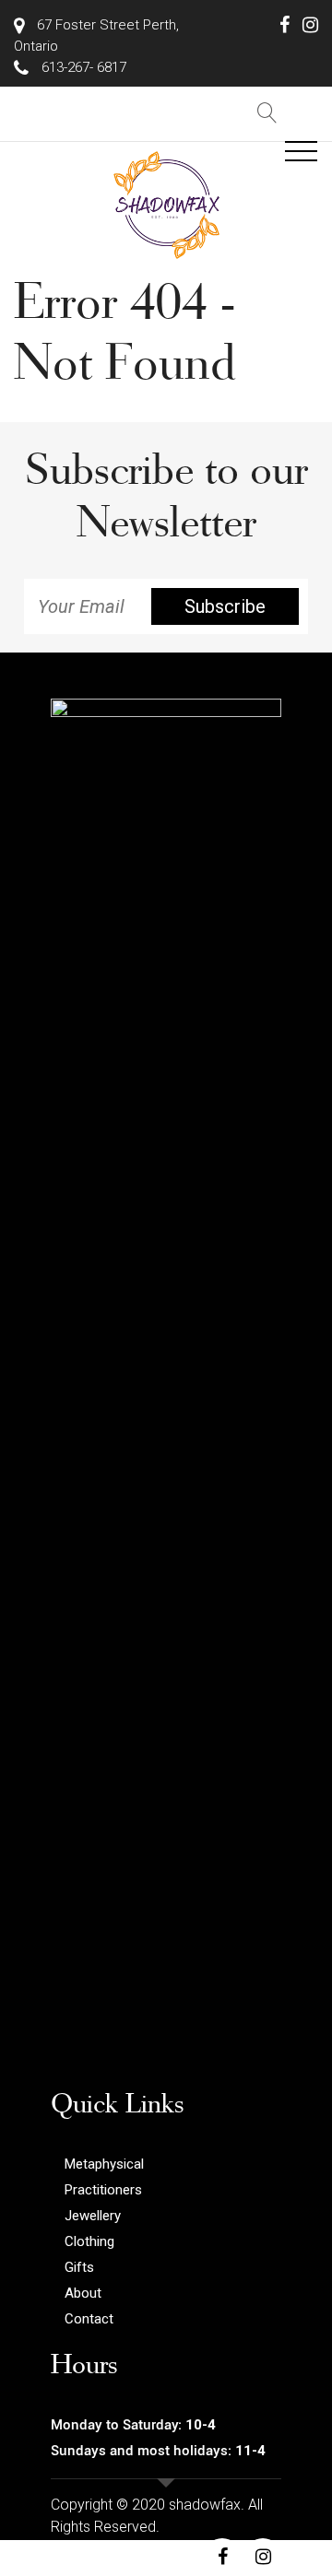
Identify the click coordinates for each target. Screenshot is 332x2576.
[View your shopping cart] (309, 113)
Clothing (89, 2241)
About (83, 2293)
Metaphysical (104, 2164)
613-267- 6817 (82, 67)
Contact (89, 2319)
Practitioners (103, 2190)
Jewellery (93, 2216)
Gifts (79, 2267)
